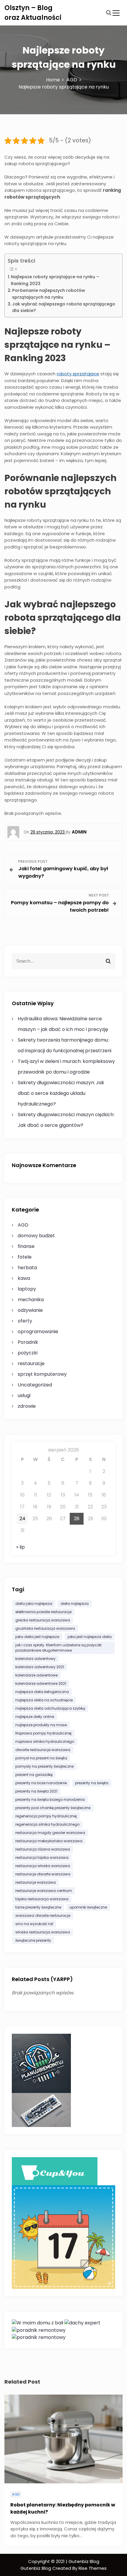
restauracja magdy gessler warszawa (50, 1833)
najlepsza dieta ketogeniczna (42, 1692)
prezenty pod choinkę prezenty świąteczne (53, 1808)
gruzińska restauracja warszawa (45, 1628)
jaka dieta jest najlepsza (37, 1637)
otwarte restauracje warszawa (43, 1750)
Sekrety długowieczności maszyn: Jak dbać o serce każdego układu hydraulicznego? (61, 1093)
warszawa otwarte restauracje (43, 1915)
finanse (26, 1246)
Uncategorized (35, 1385)
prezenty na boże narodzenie (41, 1783)
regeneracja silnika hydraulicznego (47, 1824)
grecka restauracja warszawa (43, 1620)
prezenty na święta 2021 (36, 1791)
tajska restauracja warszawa (42, 1899)
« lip (21, 1547)
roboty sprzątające (78, 374)
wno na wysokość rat (34, 1924)
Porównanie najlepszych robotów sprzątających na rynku (49, 294)
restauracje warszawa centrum (44, 1891)
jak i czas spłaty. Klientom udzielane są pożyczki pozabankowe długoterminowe (58, 1648)
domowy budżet (36, 1236)
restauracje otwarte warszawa (43, 1874)
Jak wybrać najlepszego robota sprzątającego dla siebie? (64, 307)
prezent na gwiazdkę (34, 1775)
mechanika (31, 1300)
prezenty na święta (92, 1783)
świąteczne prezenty (33, 1940)
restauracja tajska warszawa (42, 1857)
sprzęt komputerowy (42, 1374)
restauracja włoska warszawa (43, 1866)
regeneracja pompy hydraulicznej (46, 1816)
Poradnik (28, 1342)
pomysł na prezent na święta (41, 1758)
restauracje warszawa (36, 1882)
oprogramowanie (38, 1332)
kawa (24, 1278)
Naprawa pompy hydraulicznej (43, 1733)
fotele (25, 1257)
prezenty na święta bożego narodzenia (50, 1799)
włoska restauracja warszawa (43, 1932)
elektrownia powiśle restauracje (43, 1612)
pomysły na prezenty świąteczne (44, 1766)
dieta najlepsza (75, 1604)
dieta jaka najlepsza (34, 1604)
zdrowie (27, 1406)
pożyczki (28, 1353)
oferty (25, 1321)
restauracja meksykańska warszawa (49, 1841)
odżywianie (30, 1310)
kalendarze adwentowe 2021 (41, 1683)
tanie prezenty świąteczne (38, 1907)
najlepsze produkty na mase (41, 1725)
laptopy (27, 1289)
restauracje (31, 1363)
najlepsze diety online (35, 1717)
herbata (27, 1268)
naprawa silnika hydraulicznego (45, 1741)
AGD (23, 1225)
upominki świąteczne (88, 1907)
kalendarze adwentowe (36, 1675)
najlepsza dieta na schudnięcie (44, 1700)
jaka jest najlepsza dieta (90, 1637)
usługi (24, 1395)
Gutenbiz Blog (36, 2568)
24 (22, 1519)
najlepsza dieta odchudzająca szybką (50, 1708)
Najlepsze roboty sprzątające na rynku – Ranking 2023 (55, 280)
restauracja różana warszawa (43, 1849)
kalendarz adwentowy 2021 (40, 1667)
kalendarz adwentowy (35, 1659)
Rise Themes (93, 2568)
